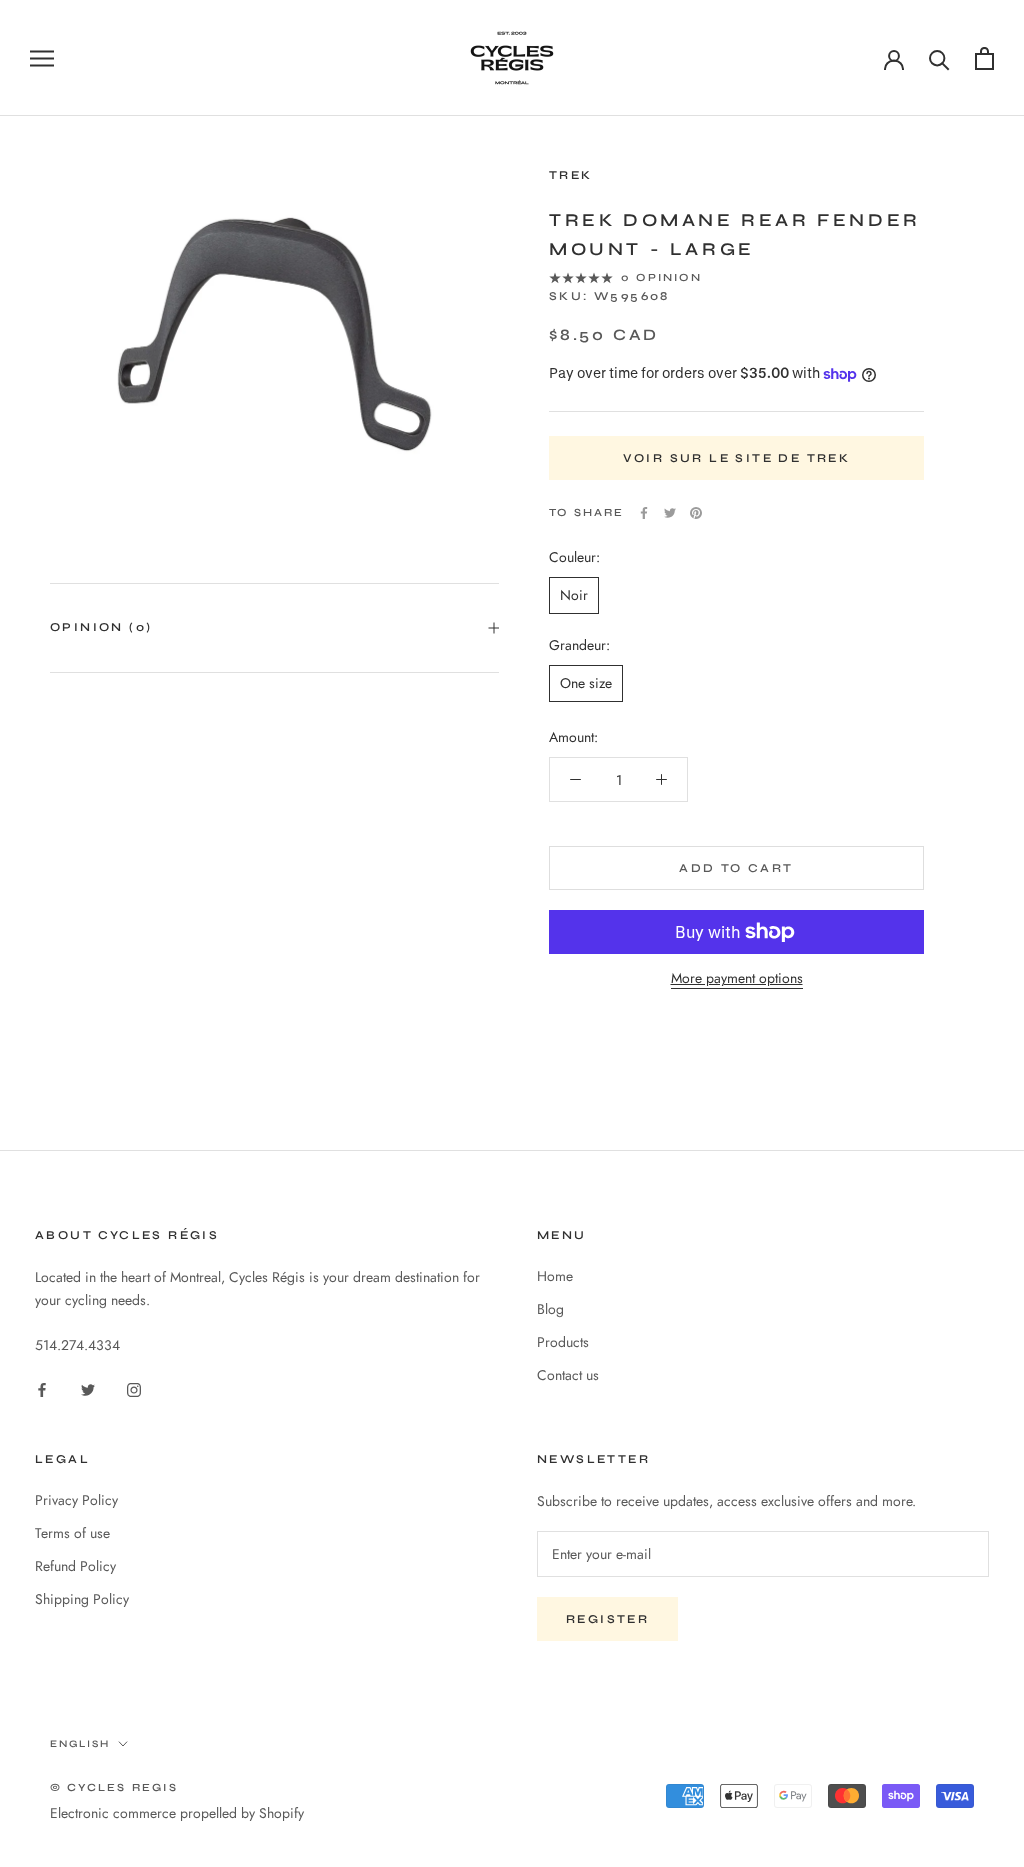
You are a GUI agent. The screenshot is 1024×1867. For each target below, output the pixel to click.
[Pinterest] (696, 513)
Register (607, 1619)
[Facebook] (644, 513)
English (80, 1744)
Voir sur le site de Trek (737, 458)
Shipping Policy (82, 1599)
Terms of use (72, 1533)
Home (555, 1276)
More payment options (737, 978)
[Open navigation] (42, 57)
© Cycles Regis (114, 1787)
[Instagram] (134, 1388)
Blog (550, 1309)
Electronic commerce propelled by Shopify (177, 1813)
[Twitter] (670, 513)
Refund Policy (75, 1566)
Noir (574, 595)
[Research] (939, 58)
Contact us (568, 1375)
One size (586, 683)
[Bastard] (984, 58)
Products (563, 1342)
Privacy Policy (76, 1500)
